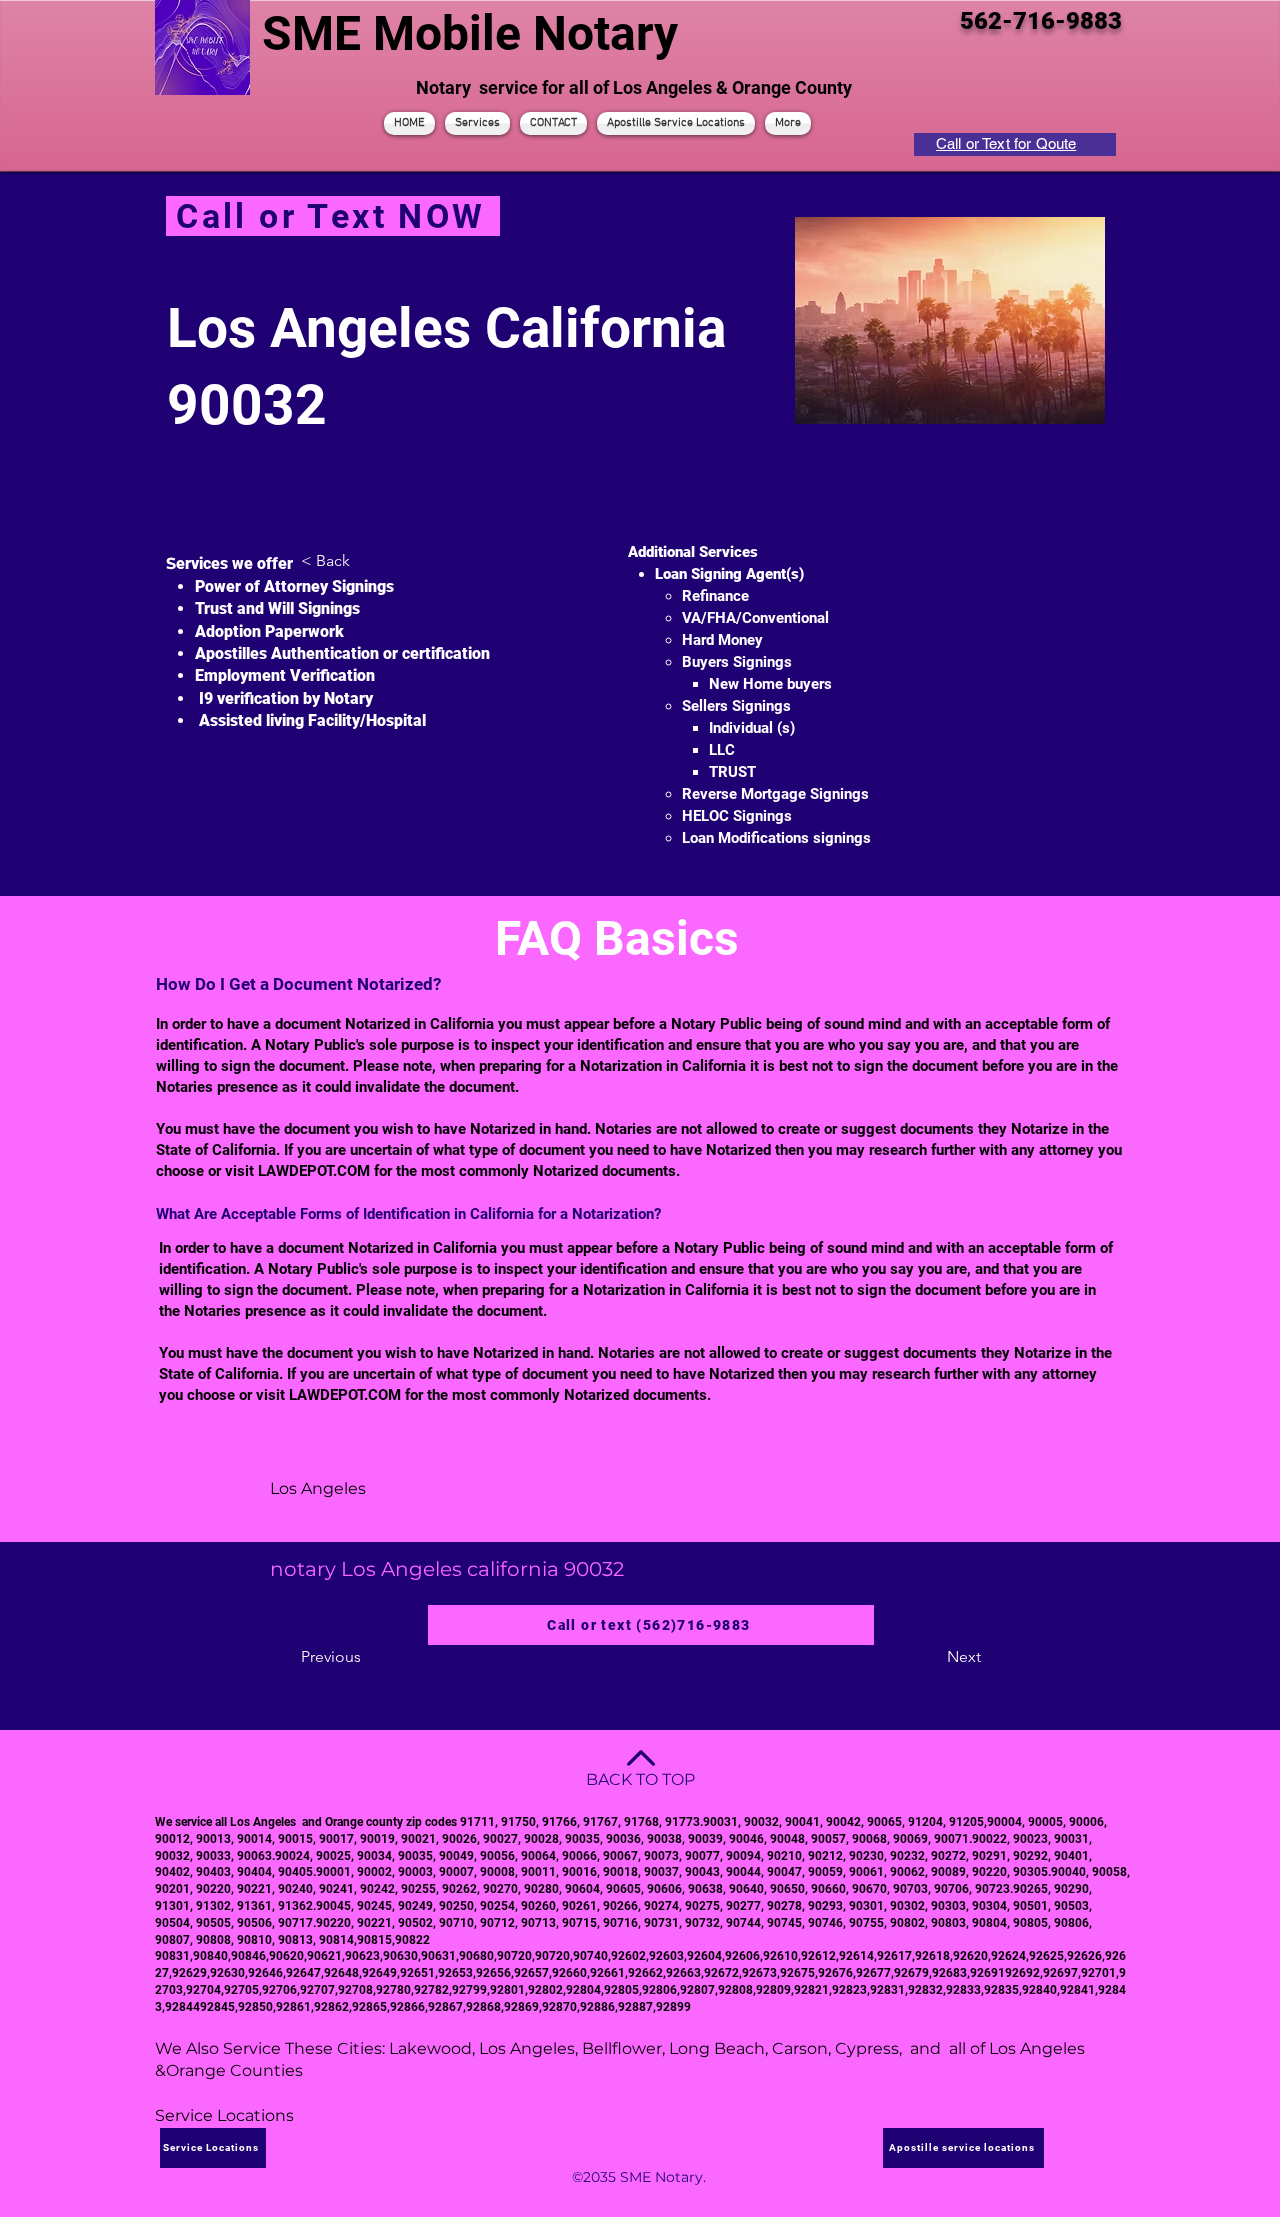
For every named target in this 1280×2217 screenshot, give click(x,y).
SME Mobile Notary (470, 33)
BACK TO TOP (640, 1779)
